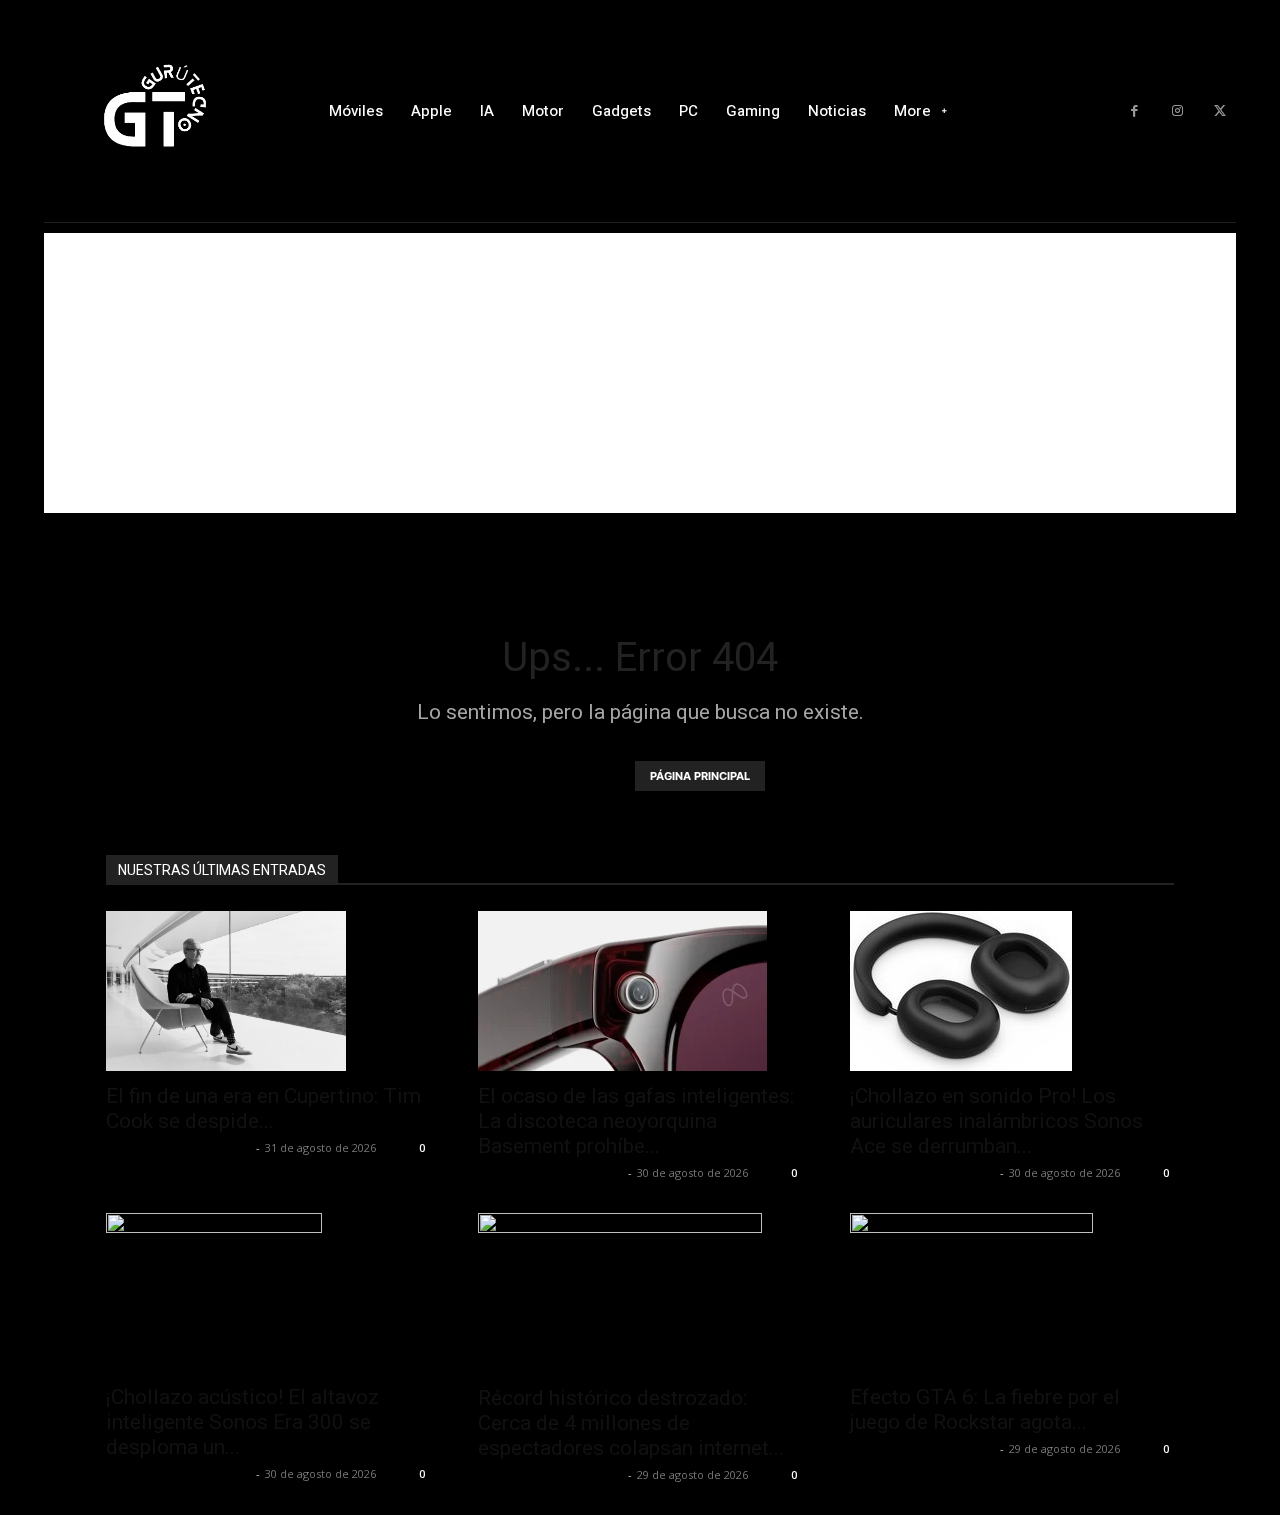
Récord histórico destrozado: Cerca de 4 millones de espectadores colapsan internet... (631, 1423)
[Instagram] (1177, 111)
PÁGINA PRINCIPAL (700, 776)
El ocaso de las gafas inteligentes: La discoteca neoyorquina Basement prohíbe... (636, 1121)
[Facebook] (1134, 111)
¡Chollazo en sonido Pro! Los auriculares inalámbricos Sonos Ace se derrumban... (996, 1121)
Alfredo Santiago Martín (178, 1147)
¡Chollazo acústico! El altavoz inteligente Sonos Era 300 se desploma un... (242, 1422)
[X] (1219, 111)
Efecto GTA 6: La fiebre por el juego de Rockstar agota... (985, 1409)
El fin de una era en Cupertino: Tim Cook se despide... (263, 1108)
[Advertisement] (640, 373)
